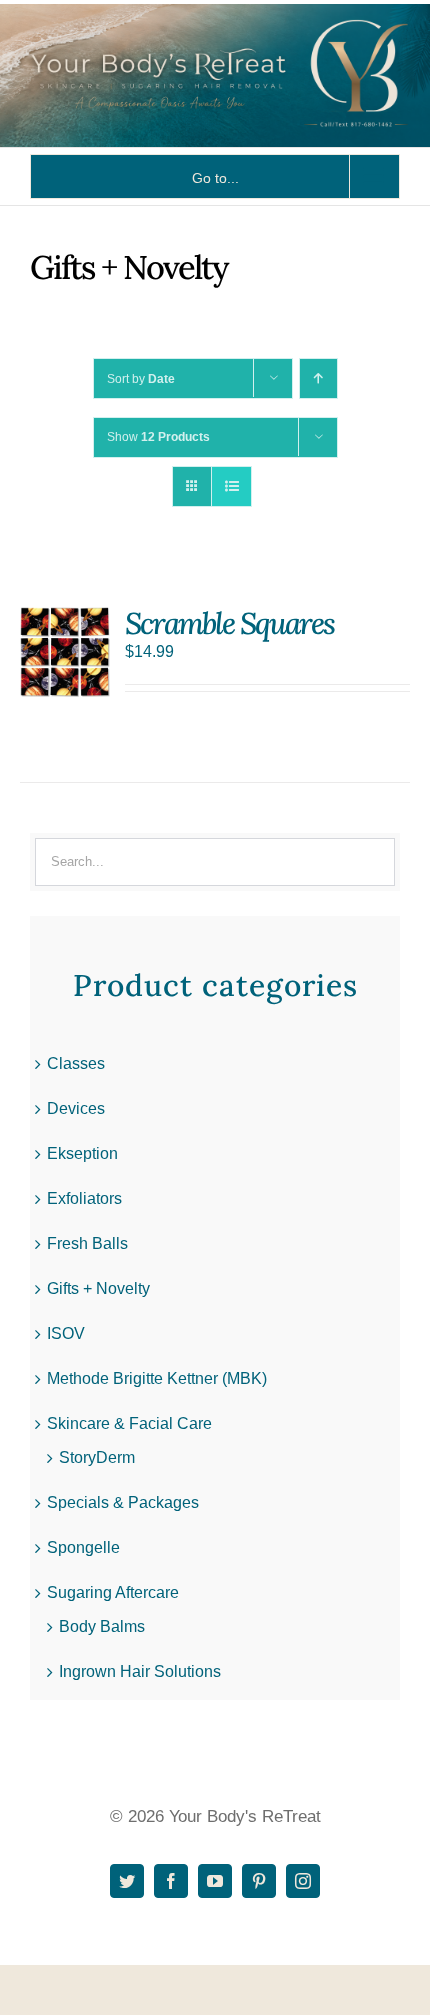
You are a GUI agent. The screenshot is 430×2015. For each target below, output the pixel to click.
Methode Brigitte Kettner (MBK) (157, 1378)
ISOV (66, 1333)
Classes (76, 1063)
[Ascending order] (318, 378)
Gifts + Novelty (98, 1288)
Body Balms (102, 1626)
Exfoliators (84, 1198)
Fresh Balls (87, 1243)
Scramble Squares (229, 623)
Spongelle (83, 1547)
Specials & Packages (123, 1502)
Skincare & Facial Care (129, 1423)
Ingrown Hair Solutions (140, 1671)
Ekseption (82, 1153)
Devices (76, 1108)
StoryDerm (97, 1457)
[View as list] (231, 486)
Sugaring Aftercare (113, 1592)
